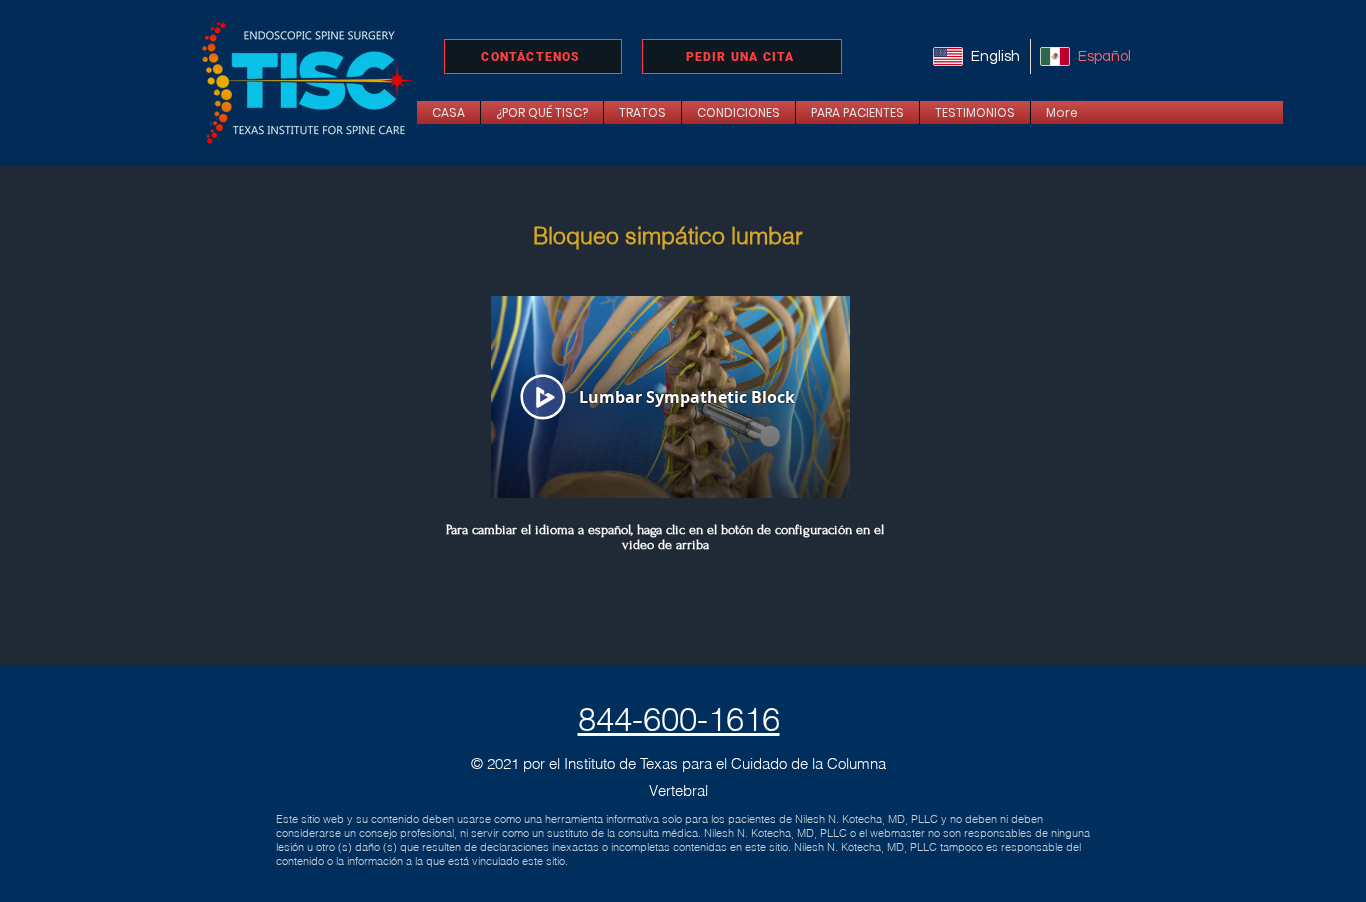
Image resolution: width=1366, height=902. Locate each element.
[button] (642, 112)
